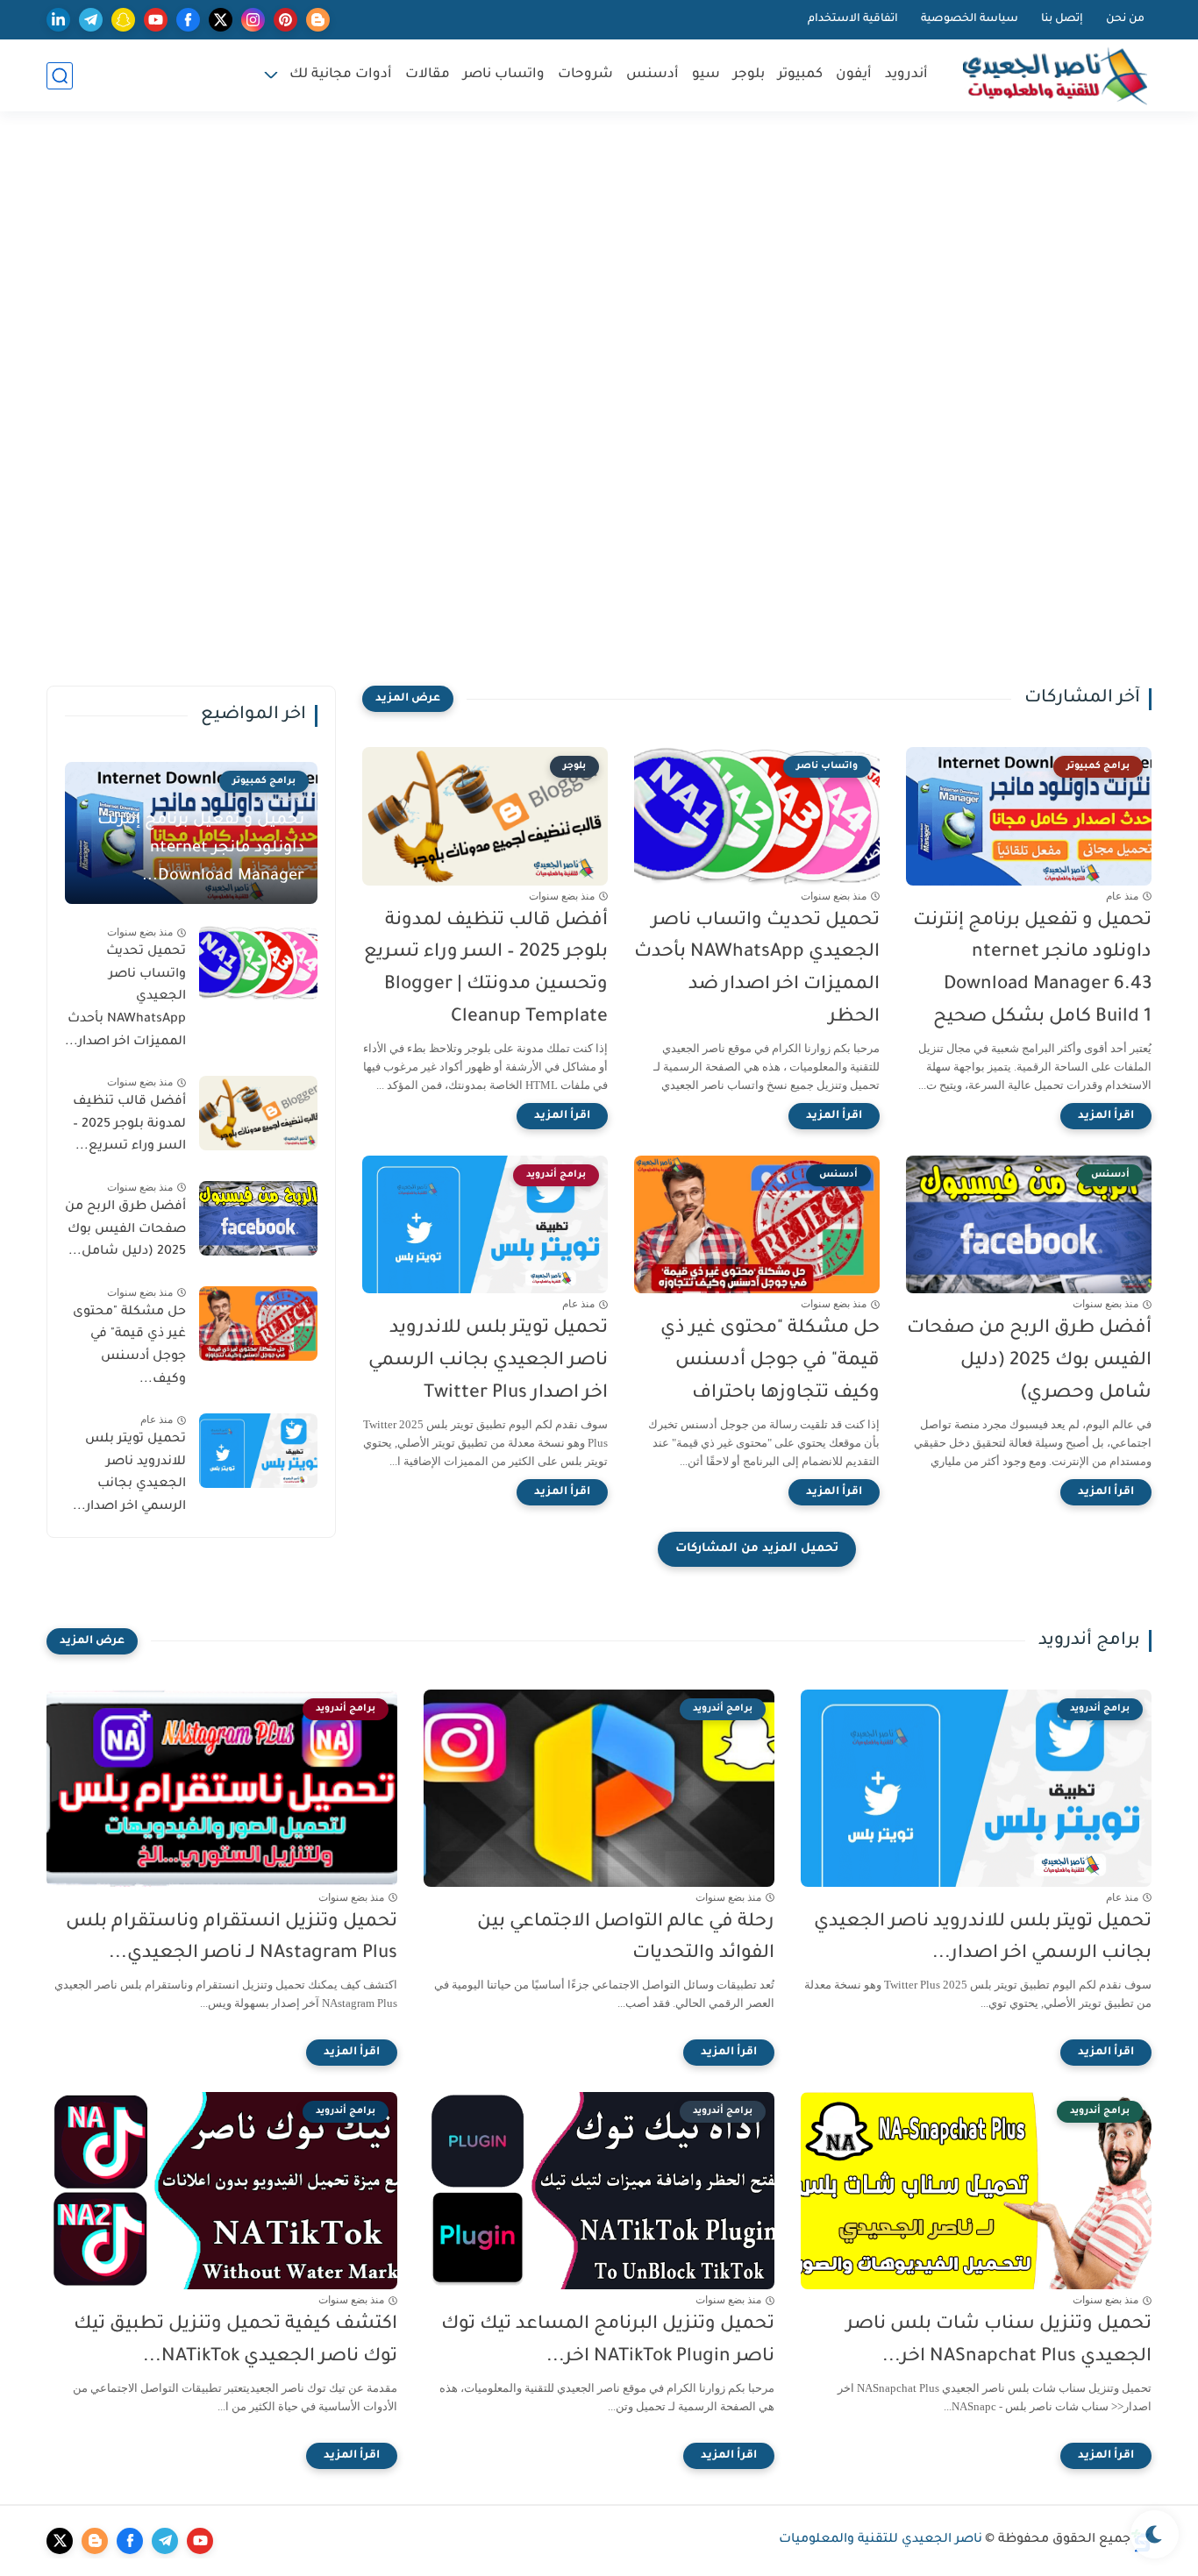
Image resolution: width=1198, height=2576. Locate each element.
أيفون (854, 75)
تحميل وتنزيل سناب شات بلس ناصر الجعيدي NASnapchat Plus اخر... (999, 2341)
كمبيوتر (800, 75)
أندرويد (906, 75)
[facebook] (188, 20)
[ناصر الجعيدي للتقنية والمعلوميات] (1055, 76)
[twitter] (221, 20)
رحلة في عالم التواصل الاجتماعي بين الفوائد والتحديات (626, 1939)
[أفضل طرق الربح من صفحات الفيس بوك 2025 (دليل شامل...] (258, 1218)
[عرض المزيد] (408, 699)
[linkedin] (58, 20)
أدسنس (652, 75)
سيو (706, 75)
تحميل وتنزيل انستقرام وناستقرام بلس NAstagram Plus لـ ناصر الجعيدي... (232, 1939)
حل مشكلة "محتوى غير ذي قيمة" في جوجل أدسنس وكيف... (129, 1346)
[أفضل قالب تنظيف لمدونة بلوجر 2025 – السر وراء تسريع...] (258, 1113)
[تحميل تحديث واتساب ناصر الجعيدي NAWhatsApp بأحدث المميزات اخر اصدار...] (258, 963)
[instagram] (253, 20)
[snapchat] (123, 20)
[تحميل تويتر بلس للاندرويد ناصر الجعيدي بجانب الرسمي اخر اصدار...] (258, 1451)
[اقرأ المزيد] (1106, 1116)
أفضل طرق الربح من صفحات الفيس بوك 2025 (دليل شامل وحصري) (1029, 1361)
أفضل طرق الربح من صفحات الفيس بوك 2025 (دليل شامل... (125, 1230)
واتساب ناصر (504, 75)
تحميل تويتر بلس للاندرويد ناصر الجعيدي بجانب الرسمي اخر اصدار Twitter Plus (488, 1361)
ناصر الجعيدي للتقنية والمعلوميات (881, 2540)
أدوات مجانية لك (341, 75)
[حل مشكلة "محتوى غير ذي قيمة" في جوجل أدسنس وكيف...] (258, 1324)
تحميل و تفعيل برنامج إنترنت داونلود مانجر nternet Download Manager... (201, 849)
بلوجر (749, 75)
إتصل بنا (1062, 19)
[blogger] (318, 20)
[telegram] (91, 20)
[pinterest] (285, 20)
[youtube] (156, 20)
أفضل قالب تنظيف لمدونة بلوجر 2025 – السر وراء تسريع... (129, 1124)
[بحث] (60, 76)
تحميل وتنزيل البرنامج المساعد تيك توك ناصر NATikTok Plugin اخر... (608, 2341)
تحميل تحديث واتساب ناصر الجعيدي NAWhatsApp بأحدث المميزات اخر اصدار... (125, 997)
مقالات (428, 75)
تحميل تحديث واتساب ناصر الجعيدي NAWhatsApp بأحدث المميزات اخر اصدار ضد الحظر (757, 969)
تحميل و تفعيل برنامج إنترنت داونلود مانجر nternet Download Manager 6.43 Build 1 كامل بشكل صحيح (1032, 969)
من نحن (1125, 19)
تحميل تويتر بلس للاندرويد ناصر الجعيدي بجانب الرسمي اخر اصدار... (129, 1473)
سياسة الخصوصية (970, 19)
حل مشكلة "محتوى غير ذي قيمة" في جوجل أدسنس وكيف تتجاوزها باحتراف (770, 1361)
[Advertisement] (599, 269)
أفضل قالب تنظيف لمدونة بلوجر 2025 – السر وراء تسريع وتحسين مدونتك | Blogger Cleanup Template (486, 969)
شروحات (585, 75)
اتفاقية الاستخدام (853, 19)
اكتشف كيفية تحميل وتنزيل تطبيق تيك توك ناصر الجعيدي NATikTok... (235, 2341)
